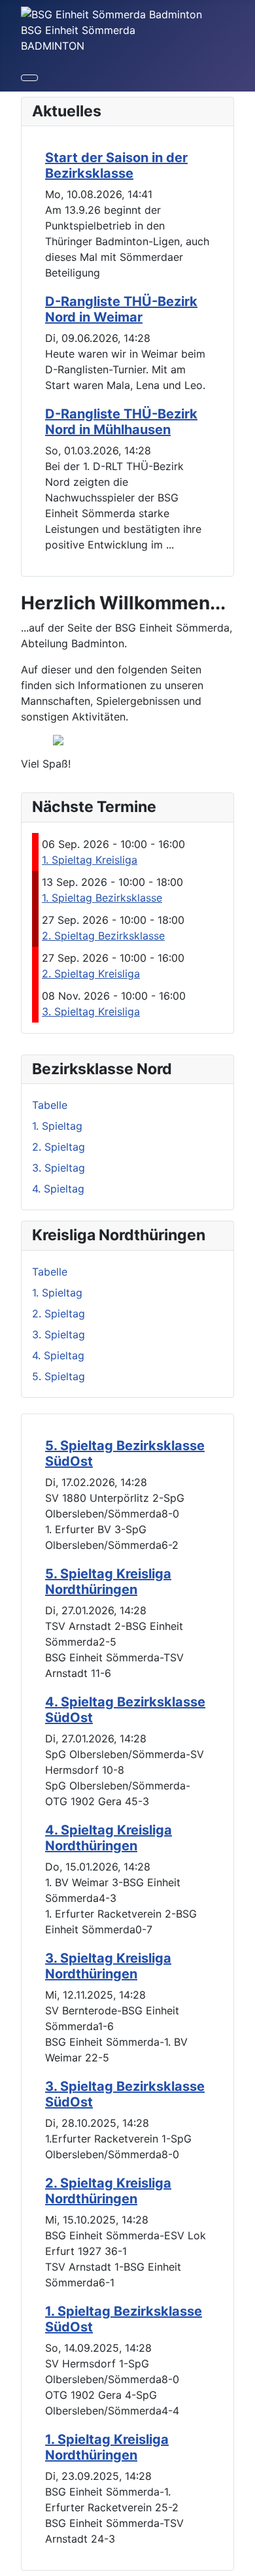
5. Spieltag (59, 1376)
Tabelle (50, 1105)
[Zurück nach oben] (239, 2560)
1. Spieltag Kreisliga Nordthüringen (107, 2447)
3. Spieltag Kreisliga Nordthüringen (108, 1966)
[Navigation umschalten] (29, 78)
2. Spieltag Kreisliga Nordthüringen (108, 2191)
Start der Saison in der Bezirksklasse (116, 165)
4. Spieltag (58, 1189)
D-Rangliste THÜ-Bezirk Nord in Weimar (121, 309)
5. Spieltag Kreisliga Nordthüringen (108, 1582)
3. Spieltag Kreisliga (91, 1011)
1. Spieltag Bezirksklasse (102, 898)
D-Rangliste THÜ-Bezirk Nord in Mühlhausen (121, 422)
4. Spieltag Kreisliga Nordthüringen (109, 1838)
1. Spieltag (57, 1126)
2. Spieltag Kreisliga (91, 974)
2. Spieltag (59, 1147)
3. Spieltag (59, 1168)
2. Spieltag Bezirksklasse (103, 936)
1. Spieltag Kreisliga (90, 860)
